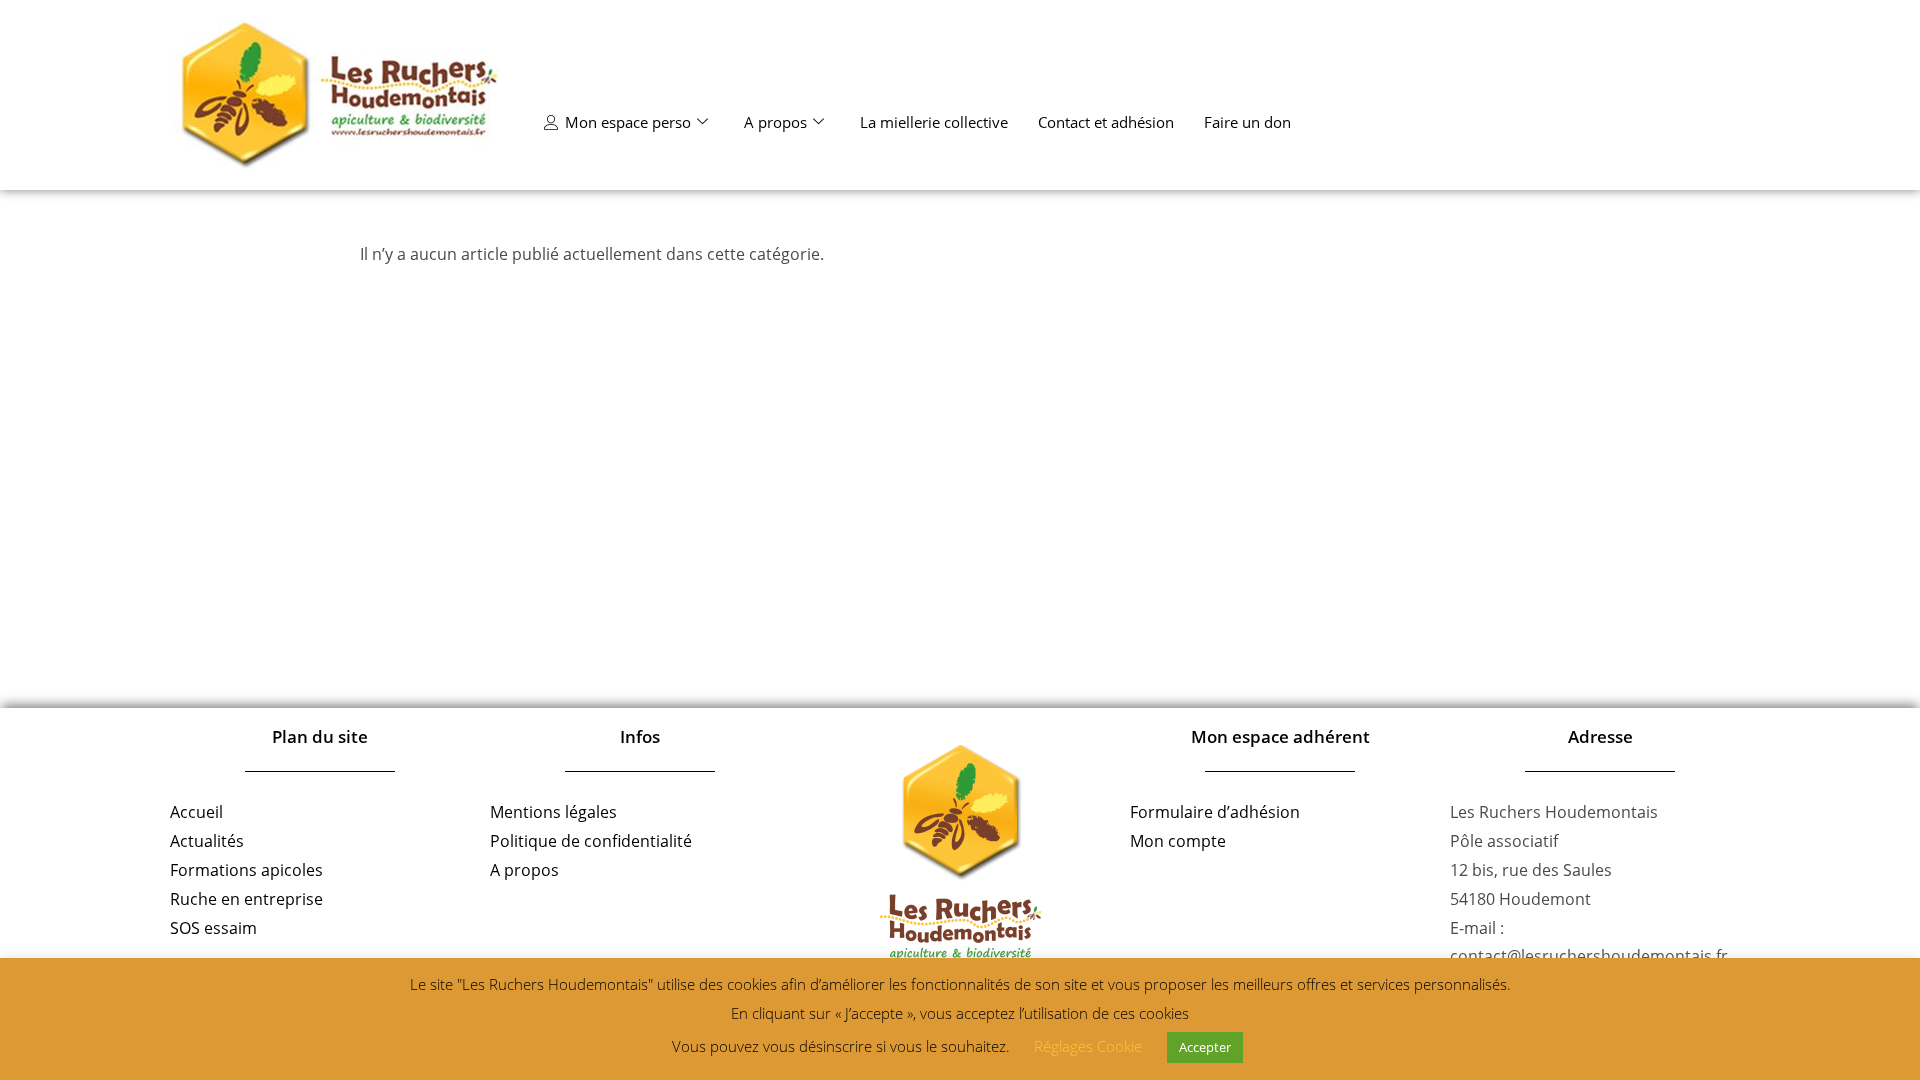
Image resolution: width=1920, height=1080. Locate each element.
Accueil (196, 812)
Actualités (207, 841)
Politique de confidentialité (591, 841)
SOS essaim (213, 928)
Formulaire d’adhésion (1215, 812)
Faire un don (1247, 122)
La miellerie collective (934, 122)
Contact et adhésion (1106, 122)
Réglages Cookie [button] (1088, 1046)
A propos (775, 122)
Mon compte (1178, 841)
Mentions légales (553, 812)
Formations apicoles (246, 870)
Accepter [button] (1205, 1047)
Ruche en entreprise (246, 899)
